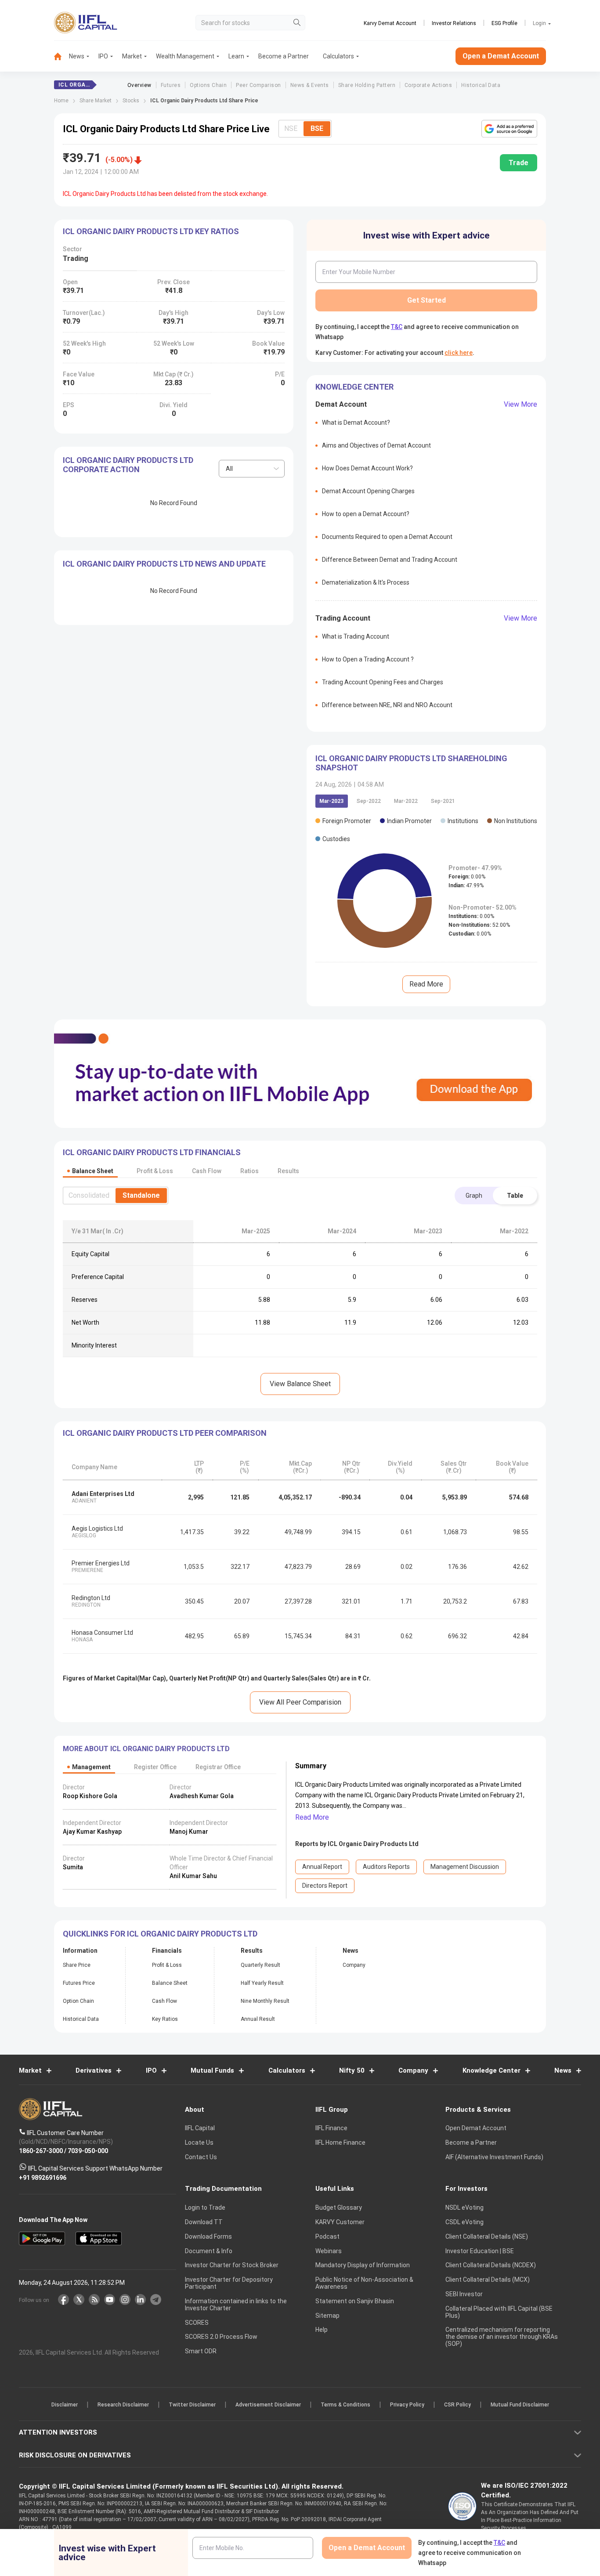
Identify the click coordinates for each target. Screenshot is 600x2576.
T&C (253, 1345)
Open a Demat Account (238, 1318)
